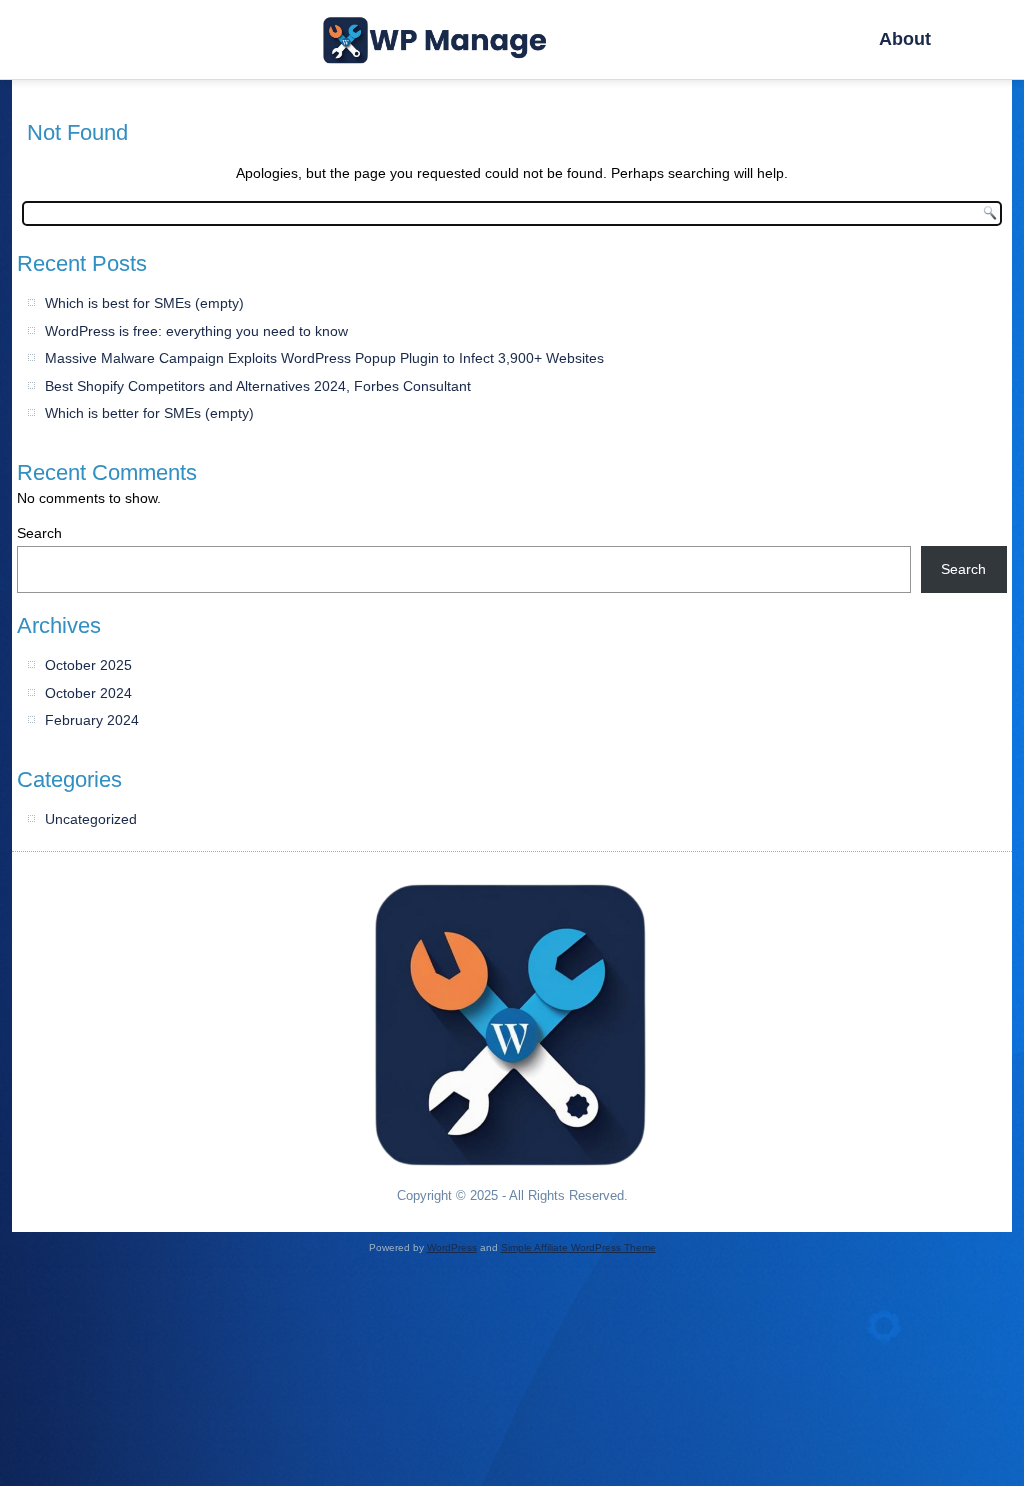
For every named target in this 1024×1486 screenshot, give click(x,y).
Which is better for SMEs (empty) (149, 413)
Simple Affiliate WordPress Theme (578, 1247)
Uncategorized (91, 819)
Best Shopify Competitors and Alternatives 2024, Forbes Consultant (258, 386)
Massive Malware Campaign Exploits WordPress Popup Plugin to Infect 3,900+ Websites (324, 358)
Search (39, 533)
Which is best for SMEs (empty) (144, 303)
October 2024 (88, 693)
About (905, 39)
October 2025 (88, 665)
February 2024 (92, 720)
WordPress (452, 1247)
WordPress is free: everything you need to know (196, 331)
